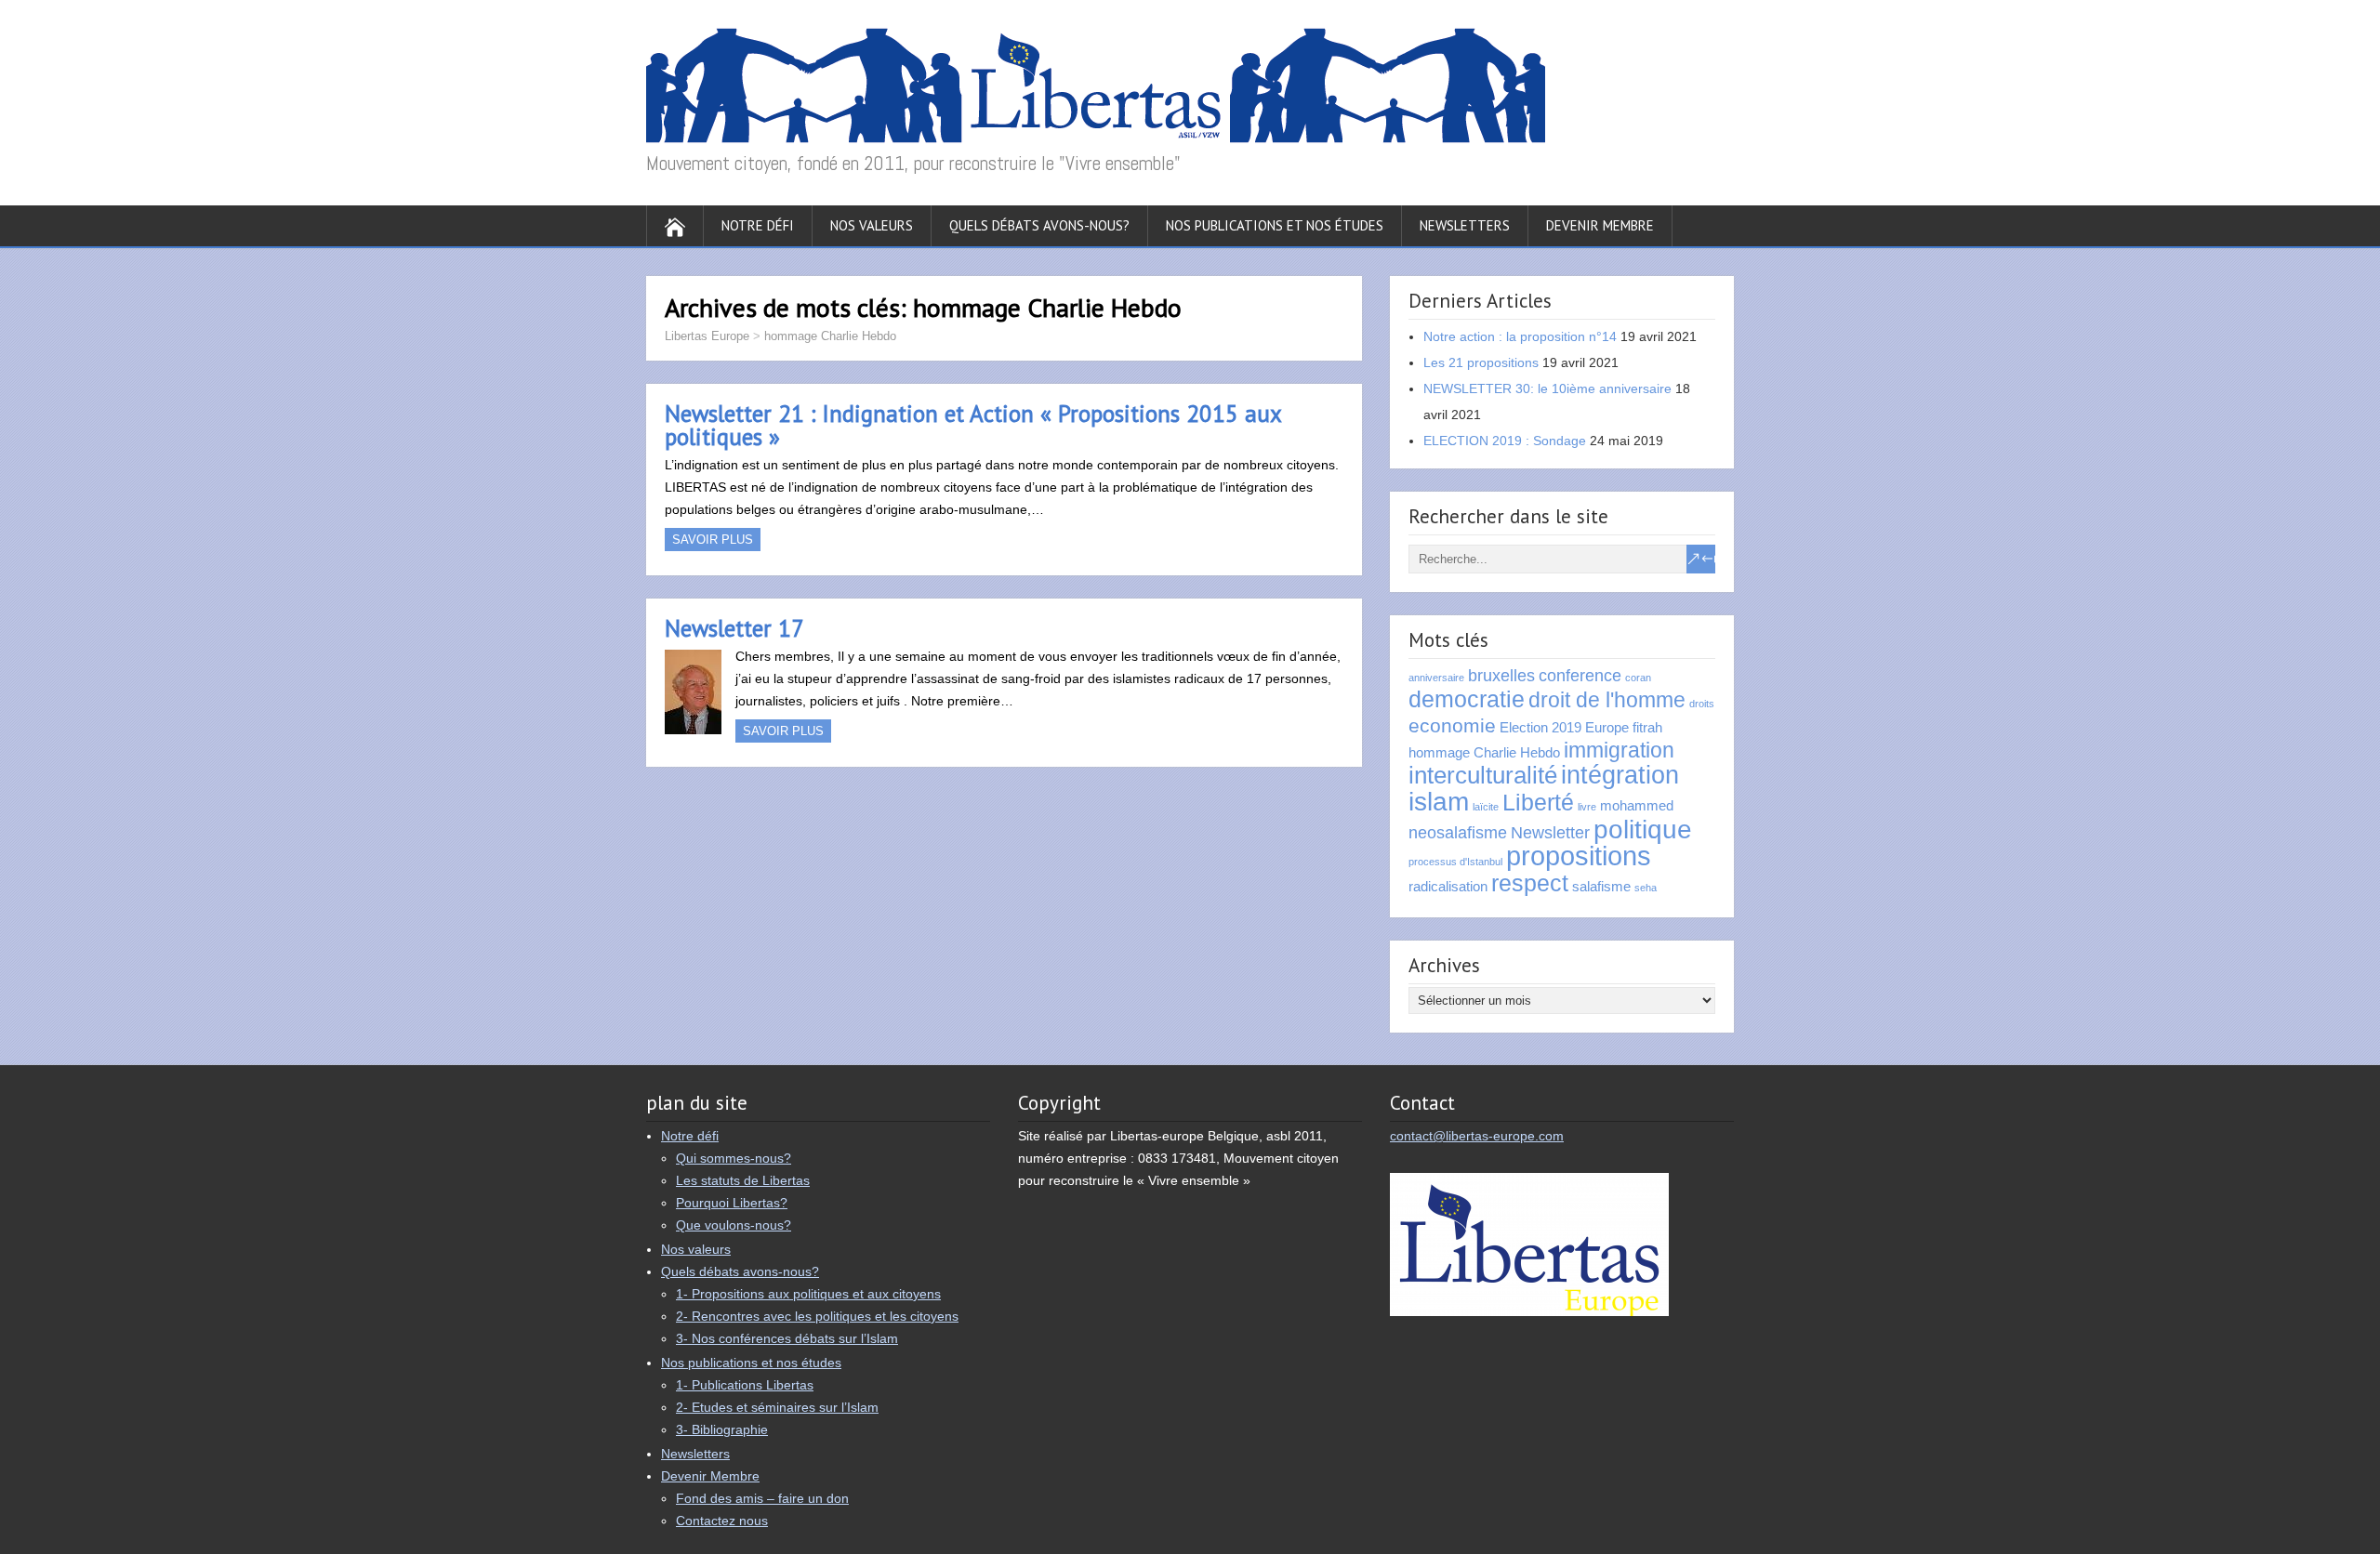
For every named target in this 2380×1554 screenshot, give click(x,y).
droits (1702, 704)
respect (1530, 883)
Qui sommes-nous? (734, 1158)
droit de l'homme (1607, 700)
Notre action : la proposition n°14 (1520, 336)
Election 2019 (1540, 727)
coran (1638, 678)
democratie (1467, 699)
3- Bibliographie (722, 1429)
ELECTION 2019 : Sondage (1505, 441)
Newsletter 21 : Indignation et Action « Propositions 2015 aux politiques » (973, 425)
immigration (1619, 750)
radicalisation (1448, 886)
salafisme (1601, 886)
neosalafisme (1458, 832)
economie (1452, 725)
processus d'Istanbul (1455, 862)
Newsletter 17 (734, 628)
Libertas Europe (707, 336)
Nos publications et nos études (1275, 225)
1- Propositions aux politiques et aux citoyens (808, 1294)
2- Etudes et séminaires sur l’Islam (777, 1407)
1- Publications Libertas (745, 1385)
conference (1580, 675)
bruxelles (1501, 675)
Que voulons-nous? (734, 1225)
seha (1646, 888)
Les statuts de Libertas (743, 1180)
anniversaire (1436, 678)
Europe (1607, 727)
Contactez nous (722, 1521)
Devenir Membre (1600, 225)
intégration (1620, 775)
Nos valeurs (872, 225)
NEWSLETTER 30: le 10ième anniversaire (1547, 388)
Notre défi (758, 225)
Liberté (1538, 803)
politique (1643, 829)
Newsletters (1465, 225)
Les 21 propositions (1481, 362)
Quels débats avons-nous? (1039, 225)
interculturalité (1483, 775)
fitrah (1647, 727)
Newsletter (1550, 832)
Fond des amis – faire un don (762, 1498)
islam (1439, 801)
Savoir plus (713, 540)
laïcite (1486, 807)
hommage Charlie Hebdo (830, 336)
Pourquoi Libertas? (732, 1203)
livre (1587, 807)
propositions (1579, 856)
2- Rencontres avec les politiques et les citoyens (817, 1316)
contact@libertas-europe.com (1477, 1136)
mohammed (1637, 805)
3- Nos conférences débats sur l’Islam (787, 1338)
